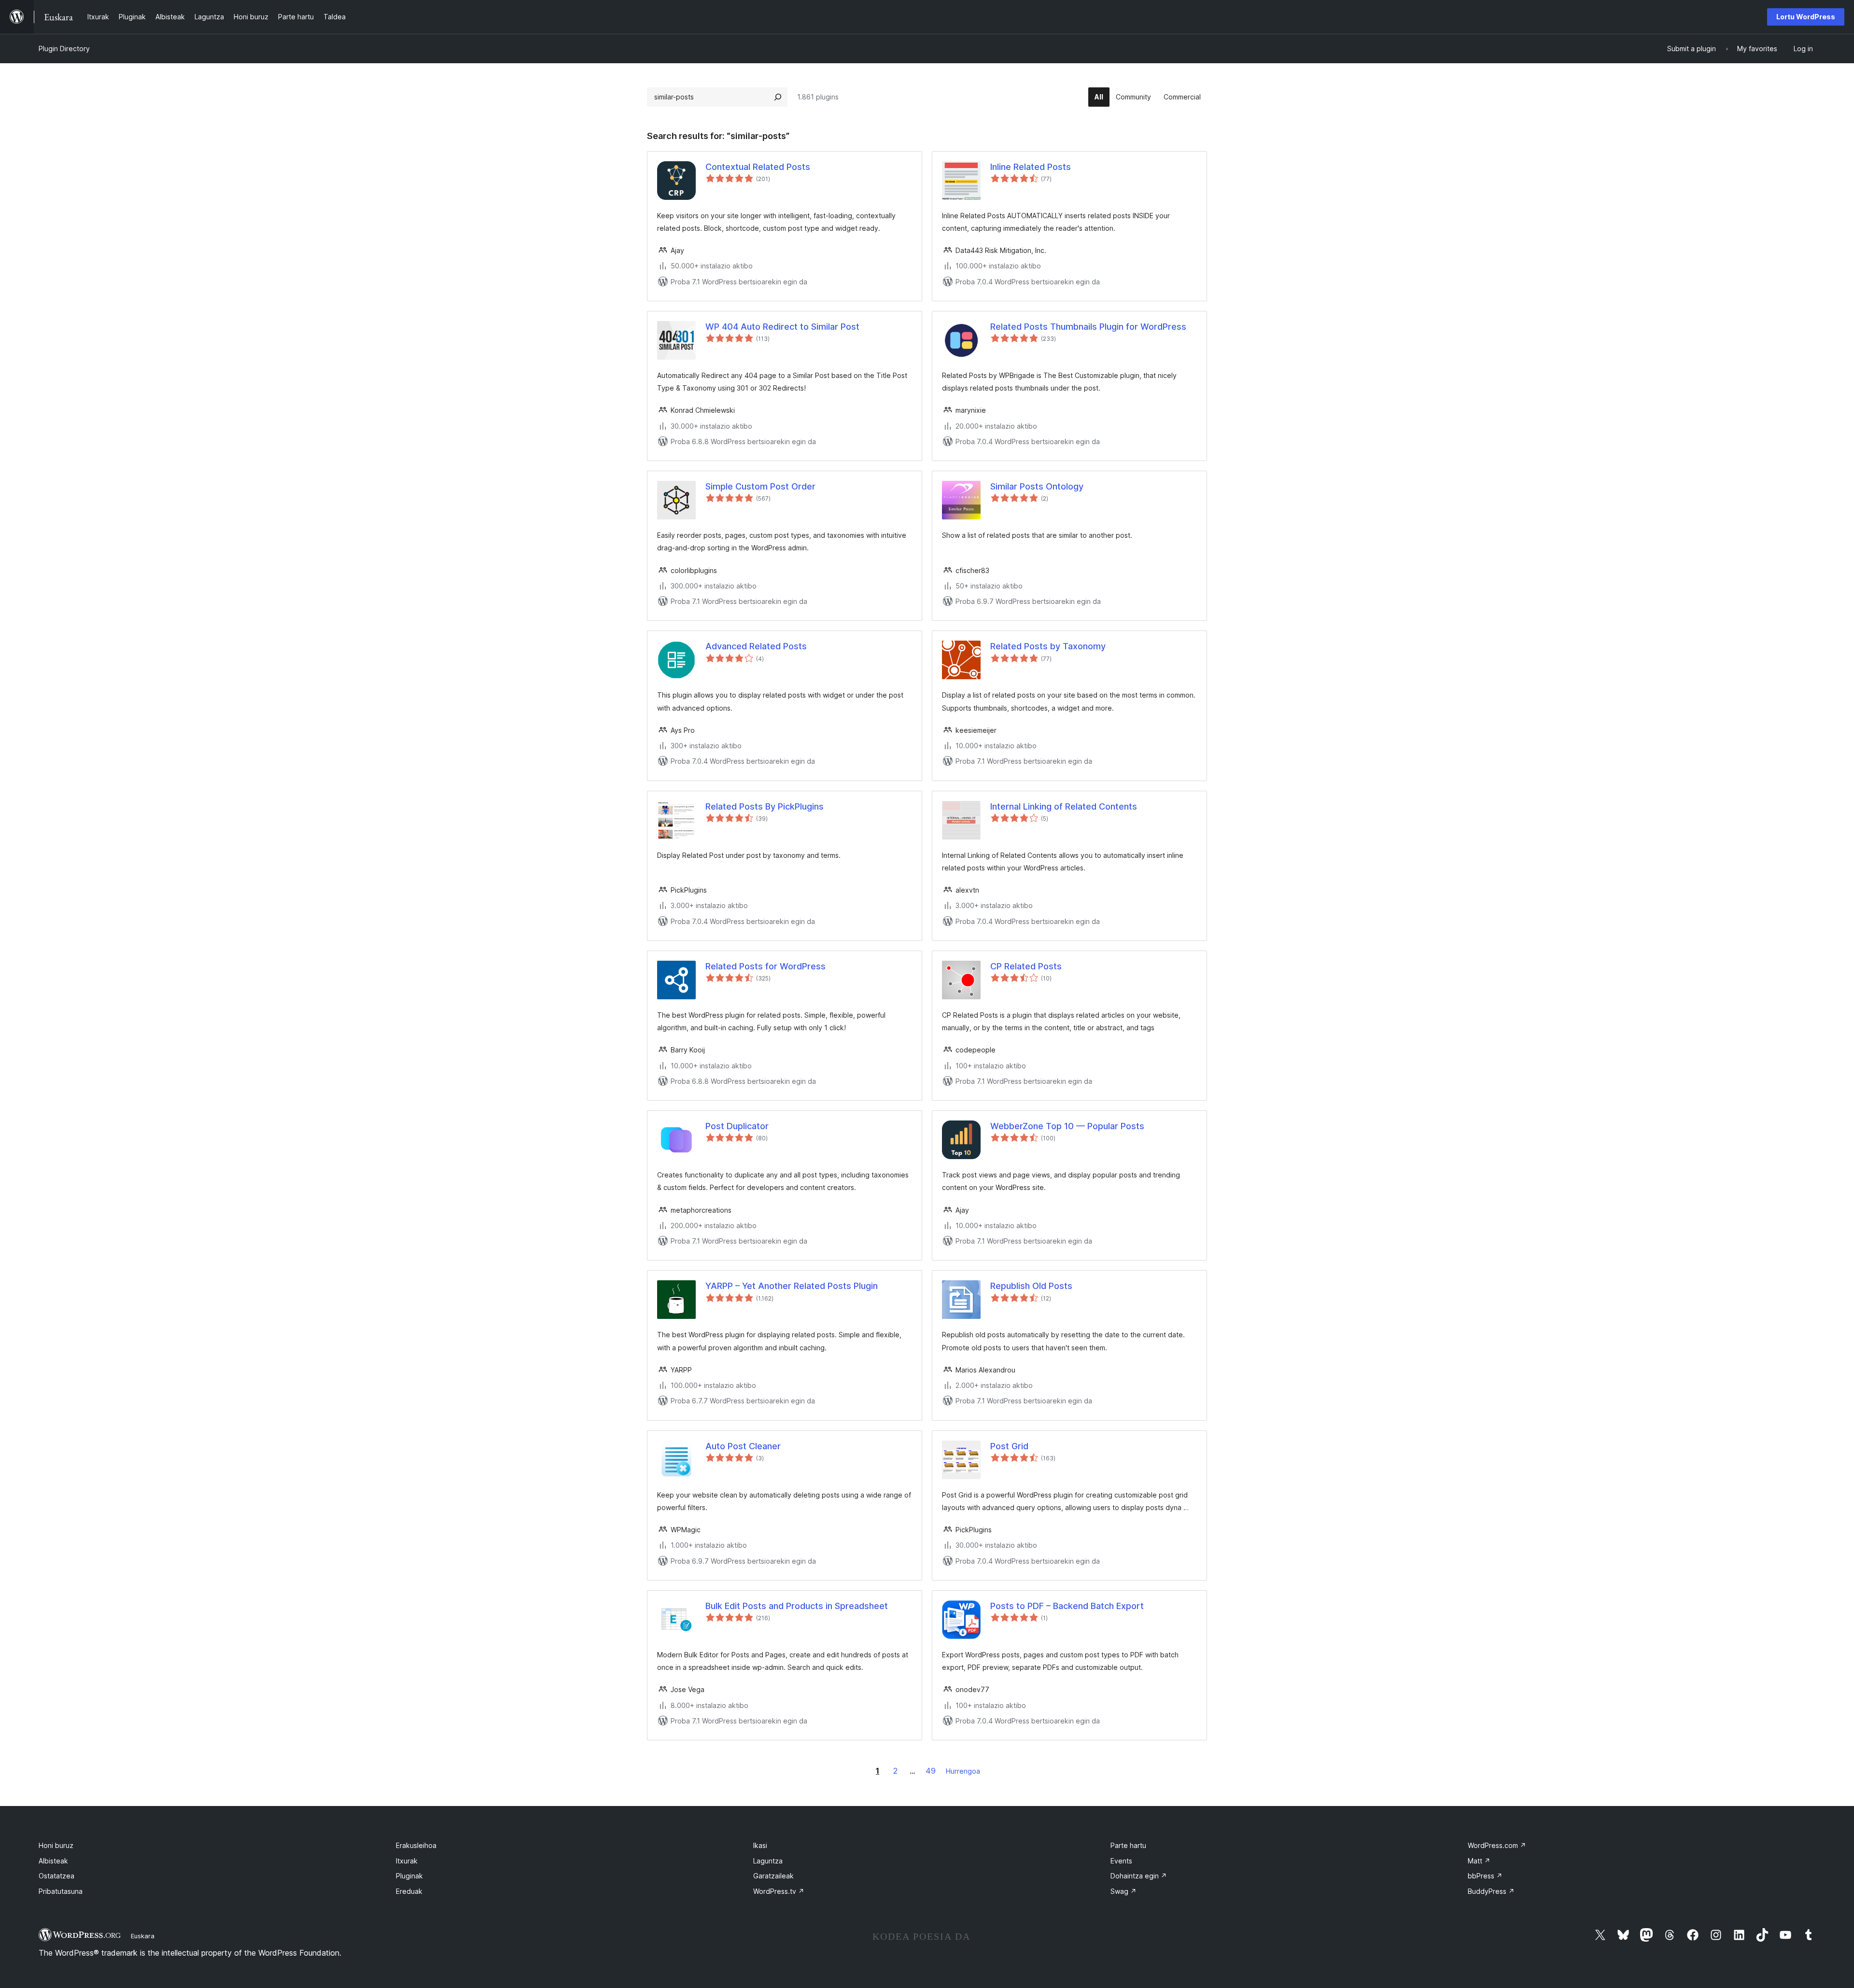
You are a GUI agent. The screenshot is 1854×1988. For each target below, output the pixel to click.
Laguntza (768, 1861)
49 (931, 1771)
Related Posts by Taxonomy (1048, 646)
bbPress (1485, 1876)
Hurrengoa (963, 1771)
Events (1121, 1861)
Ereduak (409, 1891)
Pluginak (409, 1876)
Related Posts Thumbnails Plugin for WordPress (1088, 327)
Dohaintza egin (1139, 1876)
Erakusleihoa (416, 1845)
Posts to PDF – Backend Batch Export (1067, 1606)
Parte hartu (1128, 1845)
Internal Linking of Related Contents (1064, 806)
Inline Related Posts (1031, 167)
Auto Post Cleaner (743, 1446)
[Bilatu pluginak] (778, 97)
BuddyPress (1491, 1891)
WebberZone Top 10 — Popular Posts (1067, 1126)
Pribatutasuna (61, 1891)
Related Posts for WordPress (765, 966)
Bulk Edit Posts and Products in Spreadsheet (797, 1606)
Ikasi (760, 1845)
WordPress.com (1497, 1845)
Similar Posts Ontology (1037, 486)
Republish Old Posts (1031, 1286)
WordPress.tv (779, 1891)
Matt (1479, 1861)
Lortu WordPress (1806, 17)
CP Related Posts (1026, 966)
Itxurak (407, 1861)
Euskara (143, 1936)
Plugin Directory (64, 49)
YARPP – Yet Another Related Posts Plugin (792, 1286)
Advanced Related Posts (756, 646)
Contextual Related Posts (758, 167)
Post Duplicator (737, 1126)
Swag (1124, 1891)
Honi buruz (56, 1845)
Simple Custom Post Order (760, 486)
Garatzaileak (773, 1876)
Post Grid (1009, 1446)
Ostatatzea (56, 1876)
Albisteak (53, 1861)
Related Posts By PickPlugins (765, 806)
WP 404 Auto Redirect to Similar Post (782, 327)
